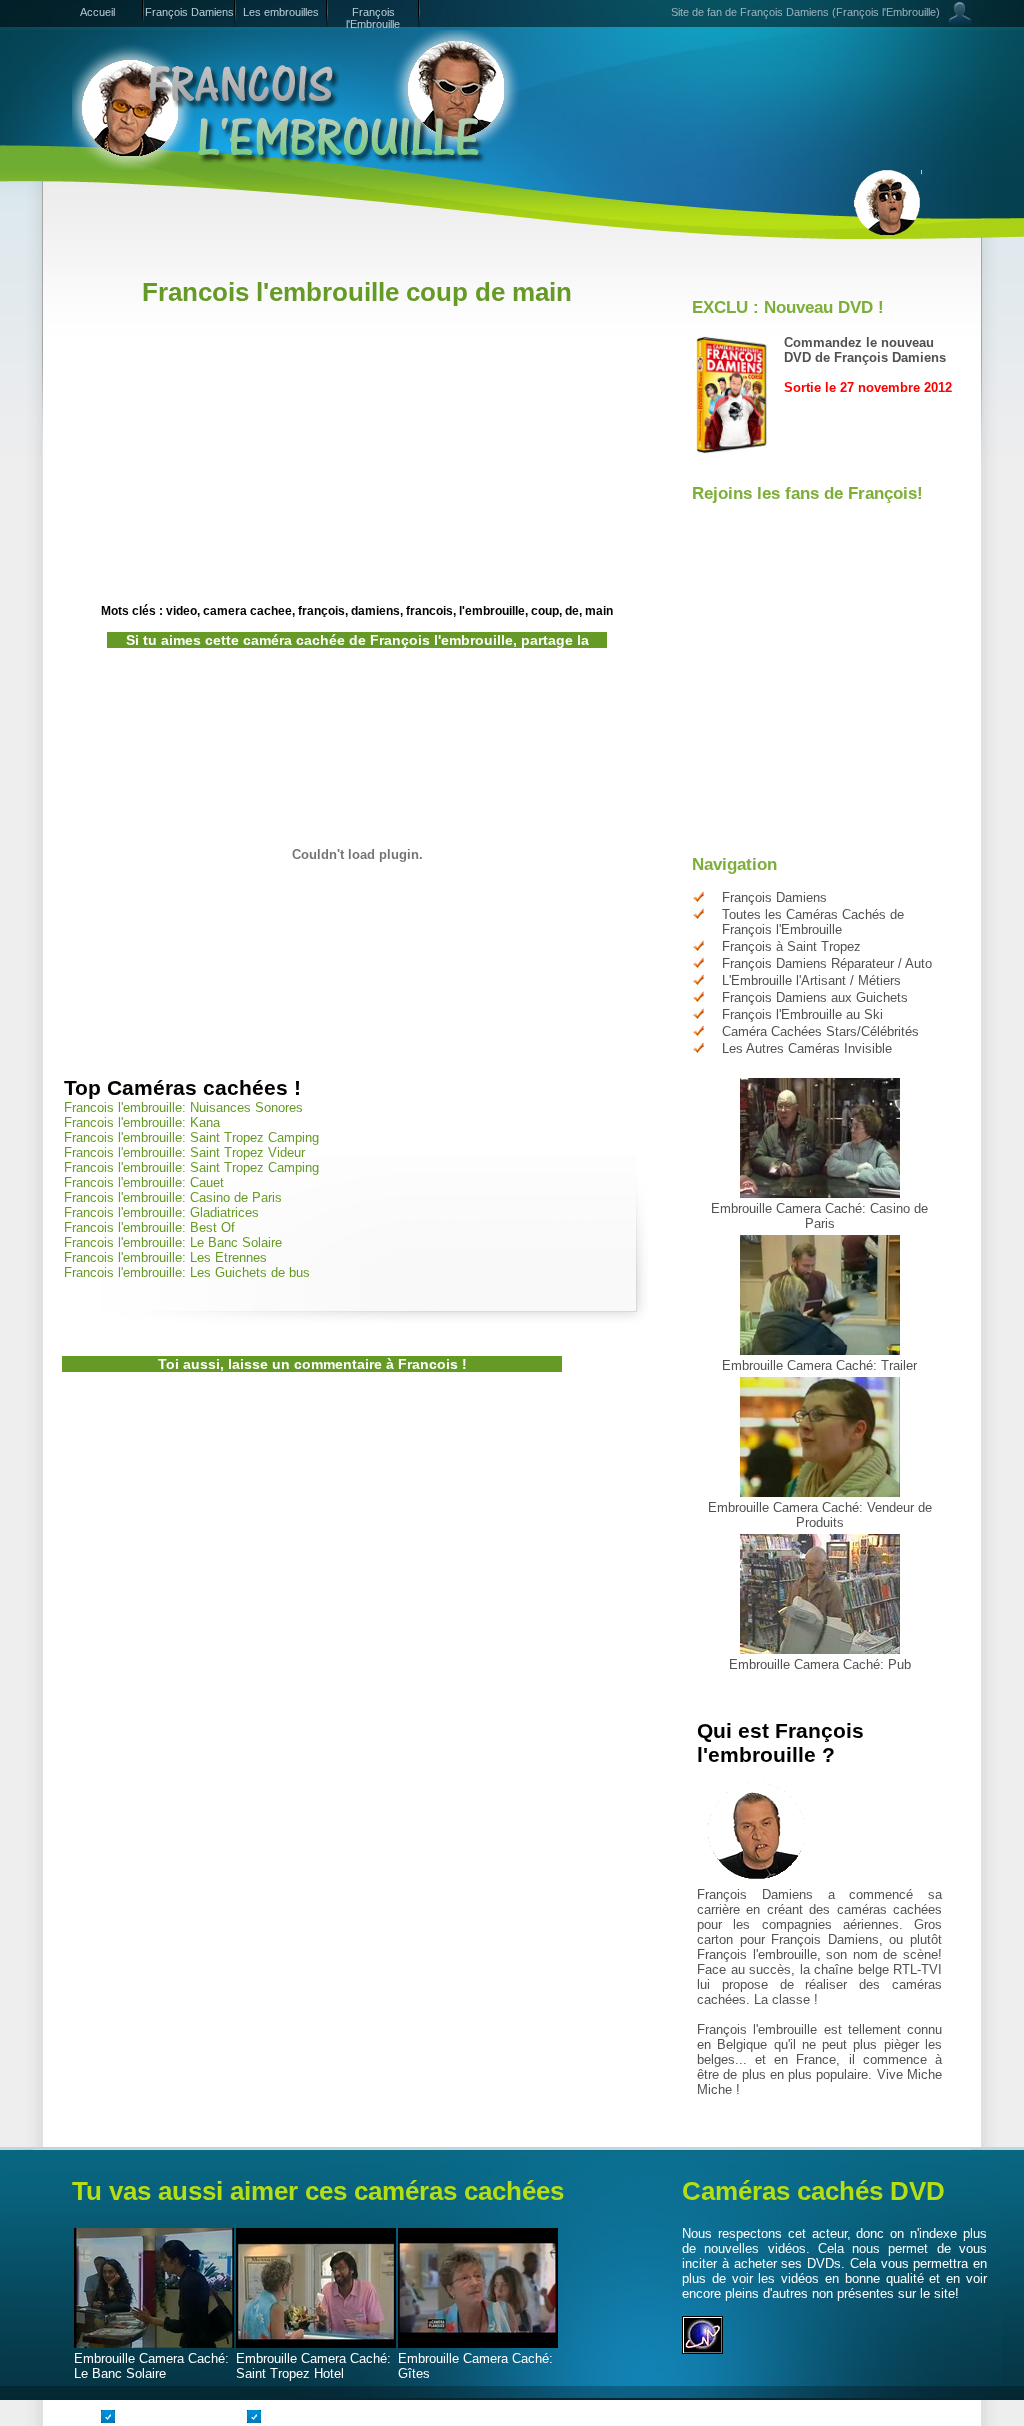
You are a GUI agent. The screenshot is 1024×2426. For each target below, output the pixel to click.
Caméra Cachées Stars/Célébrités (820, 1031)
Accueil (97, 12)
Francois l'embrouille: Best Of (149, 1227)
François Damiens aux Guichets (815, 997)
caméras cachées (889, 1909)
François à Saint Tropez (791, 946)
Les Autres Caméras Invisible (807, 1048)
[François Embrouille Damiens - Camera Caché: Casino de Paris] (820, 1193)
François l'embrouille (757, 1954)
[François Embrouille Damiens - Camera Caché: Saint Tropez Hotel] (316, 2343)
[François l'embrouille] (297, 100)
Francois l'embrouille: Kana (142, 1122)
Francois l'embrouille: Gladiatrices (161, 1212)
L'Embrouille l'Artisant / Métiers (811, 980)
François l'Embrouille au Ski (802, 1014)
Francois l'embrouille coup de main (357, 292)
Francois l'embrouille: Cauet (144, 1182)
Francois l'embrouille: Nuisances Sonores (183, 1107)
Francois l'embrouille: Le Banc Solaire (173, 1242)
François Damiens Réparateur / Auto (827, 963)
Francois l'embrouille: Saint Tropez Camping (191, 1137)
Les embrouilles (281, 12)
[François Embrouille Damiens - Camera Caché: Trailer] (820, 1350)
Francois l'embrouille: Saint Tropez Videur (184, 1152)
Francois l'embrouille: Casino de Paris (173, 1197)
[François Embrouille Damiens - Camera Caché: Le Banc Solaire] (154, 2343)
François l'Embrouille (373, 18)
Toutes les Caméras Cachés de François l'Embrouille (813, 922)
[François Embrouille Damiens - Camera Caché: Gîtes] (478, 2343)
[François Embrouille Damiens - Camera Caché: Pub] (820, 1649)
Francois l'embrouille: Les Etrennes (165, 1257)
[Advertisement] (426, 267)
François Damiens (189, 12)
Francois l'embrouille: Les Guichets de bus (187, 1272)
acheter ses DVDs (788, 2263)
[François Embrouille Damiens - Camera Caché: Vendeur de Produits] (820, 1492)
